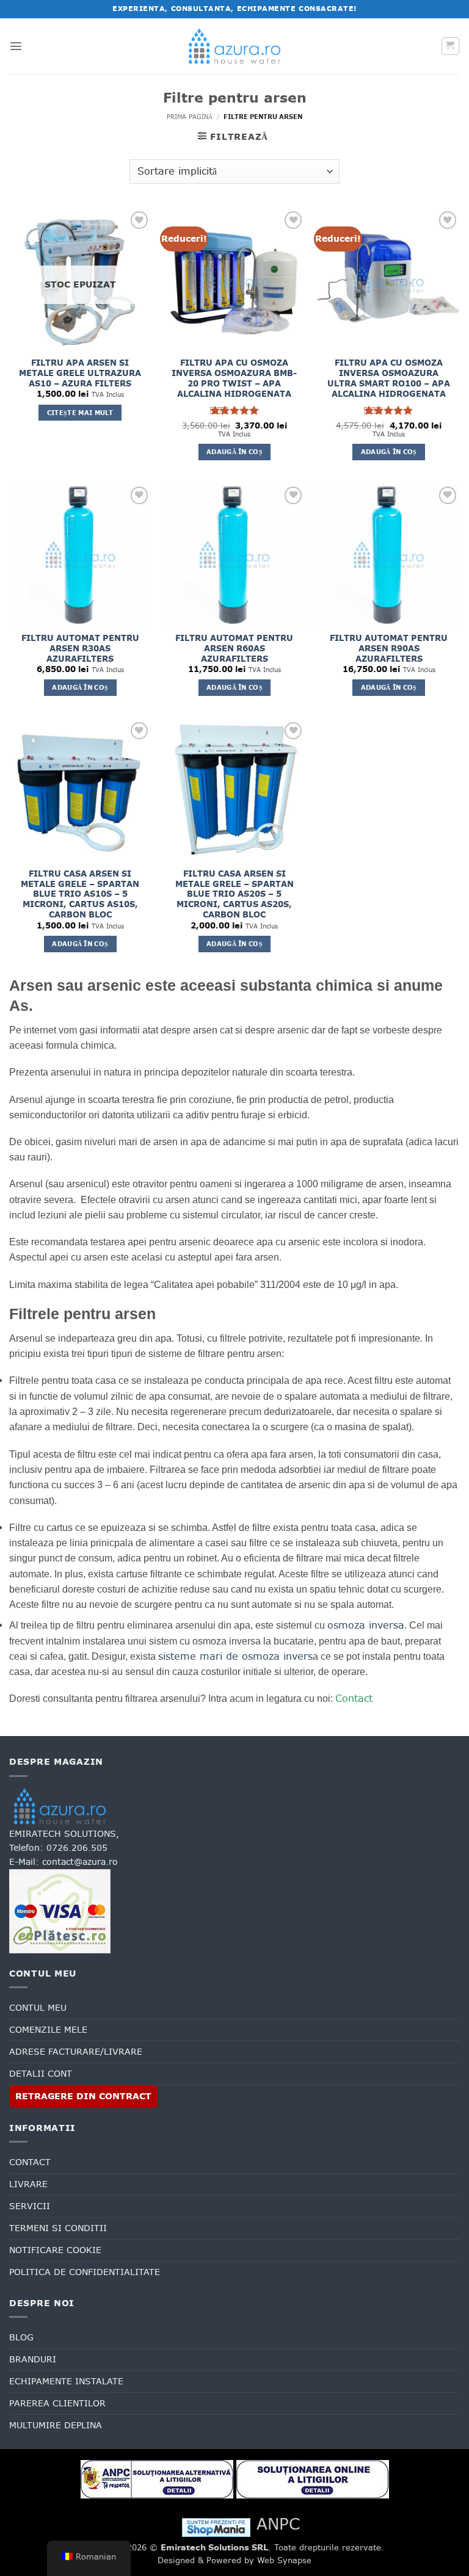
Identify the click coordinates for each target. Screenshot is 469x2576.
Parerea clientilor (57, 2403)
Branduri (33, 2359)
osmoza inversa (366, 1625)
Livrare (28, 2184)
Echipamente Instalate (66, 2381)
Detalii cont (41, 2074)
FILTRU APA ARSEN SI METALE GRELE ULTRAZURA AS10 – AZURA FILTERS (80, 373)
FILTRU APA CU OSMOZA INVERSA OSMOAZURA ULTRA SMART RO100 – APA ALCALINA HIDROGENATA (389, 378)
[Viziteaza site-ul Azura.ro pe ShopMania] (216, 2527)
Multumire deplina (56, 2425)
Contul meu (38, 2008)
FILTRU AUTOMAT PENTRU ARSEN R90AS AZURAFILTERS (389, 649)
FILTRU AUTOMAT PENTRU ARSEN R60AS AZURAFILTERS (234, 649)
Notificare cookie (55, 2250)
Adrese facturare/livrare (76, 2052)
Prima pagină (190, 117)
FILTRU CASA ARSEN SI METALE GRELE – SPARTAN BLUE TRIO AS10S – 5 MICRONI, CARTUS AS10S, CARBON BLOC (80, 894)
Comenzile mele (48, 2030)
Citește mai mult (80, 413)
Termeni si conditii (58, 2228)
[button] (16, 46)
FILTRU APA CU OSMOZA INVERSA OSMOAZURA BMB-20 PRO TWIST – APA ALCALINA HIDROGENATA (234, 378)
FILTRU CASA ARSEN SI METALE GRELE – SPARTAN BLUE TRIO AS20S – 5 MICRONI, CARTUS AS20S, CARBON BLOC (234, 894)
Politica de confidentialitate (85, 2272)
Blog (21, 2337)
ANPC (278, 2524)
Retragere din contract (83, 2096)
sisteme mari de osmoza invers (235, 1656)
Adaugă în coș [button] (234, 452)
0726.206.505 (77, 1848)
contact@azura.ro (80, 1862)
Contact (354, 1698)
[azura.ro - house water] (234, 46)
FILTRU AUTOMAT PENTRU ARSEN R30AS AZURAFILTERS (80, 649)
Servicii (30, 2206)
